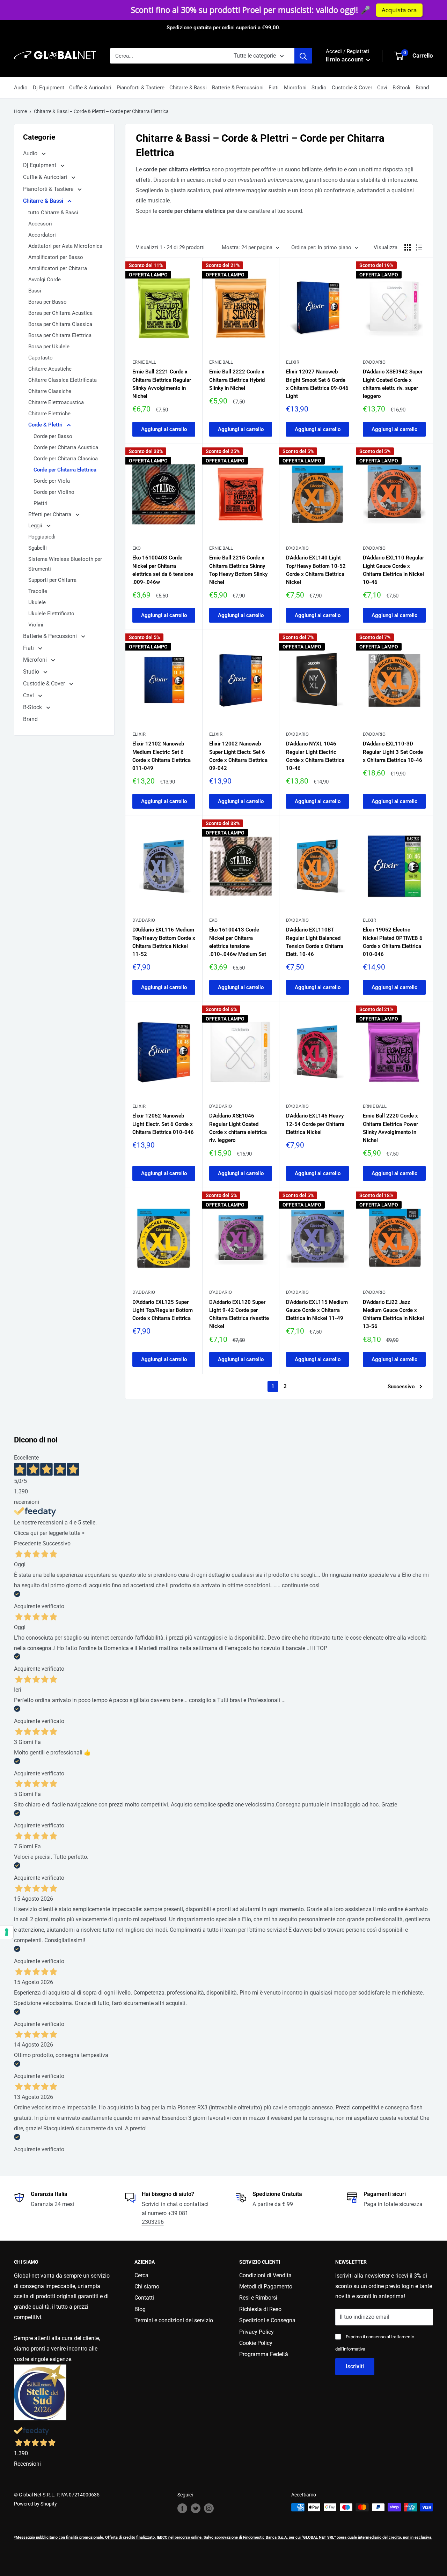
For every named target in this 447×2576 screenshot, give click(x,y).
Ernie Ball (144, 362)
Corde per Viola (52, 481)
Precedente (28, 1543)
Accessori (40, 224)
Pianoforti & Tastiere (141, 88)
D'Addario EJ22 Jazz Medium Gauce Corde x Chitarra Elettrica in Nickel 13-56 (393, 1314)
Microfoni (295, 88)
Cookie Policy (256, 2343)
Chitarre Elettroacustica (56, 402)
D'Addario (374, 362)
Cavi (382, 88)
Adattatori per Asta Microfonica (65, 246)
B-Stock (402, 88)
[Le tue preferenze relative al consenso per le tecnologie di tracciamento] (7, 1932)
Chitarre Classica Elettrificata (63, 380)
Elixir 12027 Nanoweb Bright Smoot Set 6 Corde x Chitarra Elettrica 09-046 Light (317, 384)
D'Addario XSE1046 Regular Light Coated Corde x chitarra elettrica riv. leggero (238, 1128)
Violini (36, 625)
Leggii (36, 526)
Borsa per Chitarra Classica (60, 324)
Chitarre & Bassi (188, 88)
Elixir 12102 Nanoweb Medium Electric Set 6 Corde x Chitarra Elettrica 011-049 (162, 756)
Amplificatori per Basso (56, 257)
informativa (354, 2349)
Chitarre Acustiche (50, 369)
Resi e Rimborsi (258, 2298)
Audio (21, 88)
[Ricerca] (303, 56)
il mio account (345, 59)
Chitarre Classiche (50, 391)
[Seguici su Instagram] (209, 2508)
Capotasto (41, 358)
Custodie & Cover (352, 88)
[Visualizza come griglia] (408, 247)
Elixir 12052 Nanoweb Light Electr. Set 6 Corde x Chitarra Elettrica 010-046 (163, 1124)
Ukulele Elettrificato (51, 614)
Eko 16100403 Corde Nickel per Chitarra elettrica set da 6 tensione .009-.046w (163, 570)
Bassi (35, 291)
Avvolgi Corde (45, 280)
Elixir (293, 362)
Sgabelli (38, 548)
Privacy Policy (257, 2332)
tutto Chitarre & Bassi (53, 213)
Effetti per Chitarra (50, 514)
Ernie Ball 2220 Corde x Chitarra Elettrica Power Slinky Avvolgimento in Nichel (390, 1128)
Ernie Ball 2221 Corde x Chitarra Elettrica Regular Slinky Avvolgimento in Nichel (162, 384)
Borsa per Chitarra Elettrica (60, 335)
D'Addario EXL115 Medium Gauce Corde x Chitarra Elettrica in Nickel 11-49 (317, 1310)
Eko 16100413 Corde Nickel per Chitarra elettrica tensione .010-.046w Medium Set (238, 942)
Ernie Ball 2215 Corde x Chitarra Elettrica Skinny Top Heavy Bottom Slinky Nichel (238, 570)
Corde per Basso (53, 436)
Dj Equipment (49, 88)
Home (20, 111)
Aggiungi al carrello (164, 429)
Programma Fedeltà (264, 2354)
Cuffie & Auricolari (90, 88)
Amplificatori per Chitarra (58, 268)
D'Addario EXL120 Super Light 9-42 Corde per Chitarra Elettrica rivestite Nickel (239, 1314)
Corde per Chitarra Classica (66, 459)
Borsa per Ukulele (49, 347)
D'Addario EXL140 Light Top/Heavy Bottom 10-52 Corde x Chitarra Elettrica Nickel (316, 570)
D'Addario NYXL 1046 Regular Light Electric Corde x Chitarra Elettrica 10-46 (315, 756)
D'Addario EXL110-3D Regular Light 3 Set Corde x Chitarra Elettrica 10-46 (393, 752)
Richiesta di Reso (260, 2309)
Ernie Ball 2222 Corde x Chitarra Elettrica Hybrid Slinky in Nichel (237, 380)
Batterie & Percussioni (238, 88)
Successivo (401, 1387)
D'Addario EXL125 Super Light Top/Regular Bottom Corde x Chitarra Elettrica (163, 1310)
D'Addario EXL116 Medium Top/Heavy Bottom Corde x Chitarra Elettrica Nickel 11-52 (164, 942)
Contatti (144, 2298)
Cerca (141, 2275)
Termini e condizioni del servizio (174, 2320)
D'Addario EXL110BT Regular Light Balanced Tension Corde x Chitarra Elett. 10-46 (315, 942)
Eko (137, 548)
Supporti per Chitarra (52, 580)
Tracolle (38, 591)
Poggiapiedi (42, 537)
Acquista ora (348, 10)
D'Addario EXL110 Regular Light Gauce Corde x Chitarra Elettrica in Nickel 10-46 (393, 570)
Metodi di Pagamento (266, 2287)
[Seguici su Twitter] (196, 2508)
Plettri (41, 503)
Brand (422, 88)
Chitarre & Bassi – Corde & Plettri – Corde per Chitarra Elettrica (101, 111)
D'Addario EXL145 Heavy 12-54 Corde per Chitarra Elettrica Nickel (315, 1124)
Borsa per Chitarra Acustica (60, 313)
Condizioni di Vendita (265, 2275)
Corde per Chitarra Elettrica (65, 470)
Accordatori (42, 235)
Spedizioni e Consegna (267, 2320)
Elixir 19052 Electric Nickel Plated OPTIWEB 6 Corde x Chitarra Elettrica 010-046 (393, 942)
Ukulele (37, 602)
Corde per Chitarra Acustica (66, 447)
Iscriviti (355, 2366)
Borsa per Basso (47, 302)
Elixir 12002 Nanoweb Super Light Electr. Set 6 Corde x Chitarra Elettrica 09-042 (238, 756)
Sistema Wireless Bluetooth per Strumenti (65, 564)
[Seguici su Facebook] (182, 2508)
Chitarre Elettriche (49, 414)
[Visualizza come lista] (419, 247)
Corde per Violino (54, 492)
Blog (140, 2309)
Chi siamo (147, 2287)
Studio (319, 88)
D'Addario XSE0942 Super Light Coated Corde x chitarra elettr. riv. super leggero (393, 384)
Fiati (274, 88)
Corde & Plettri (46, 425)
